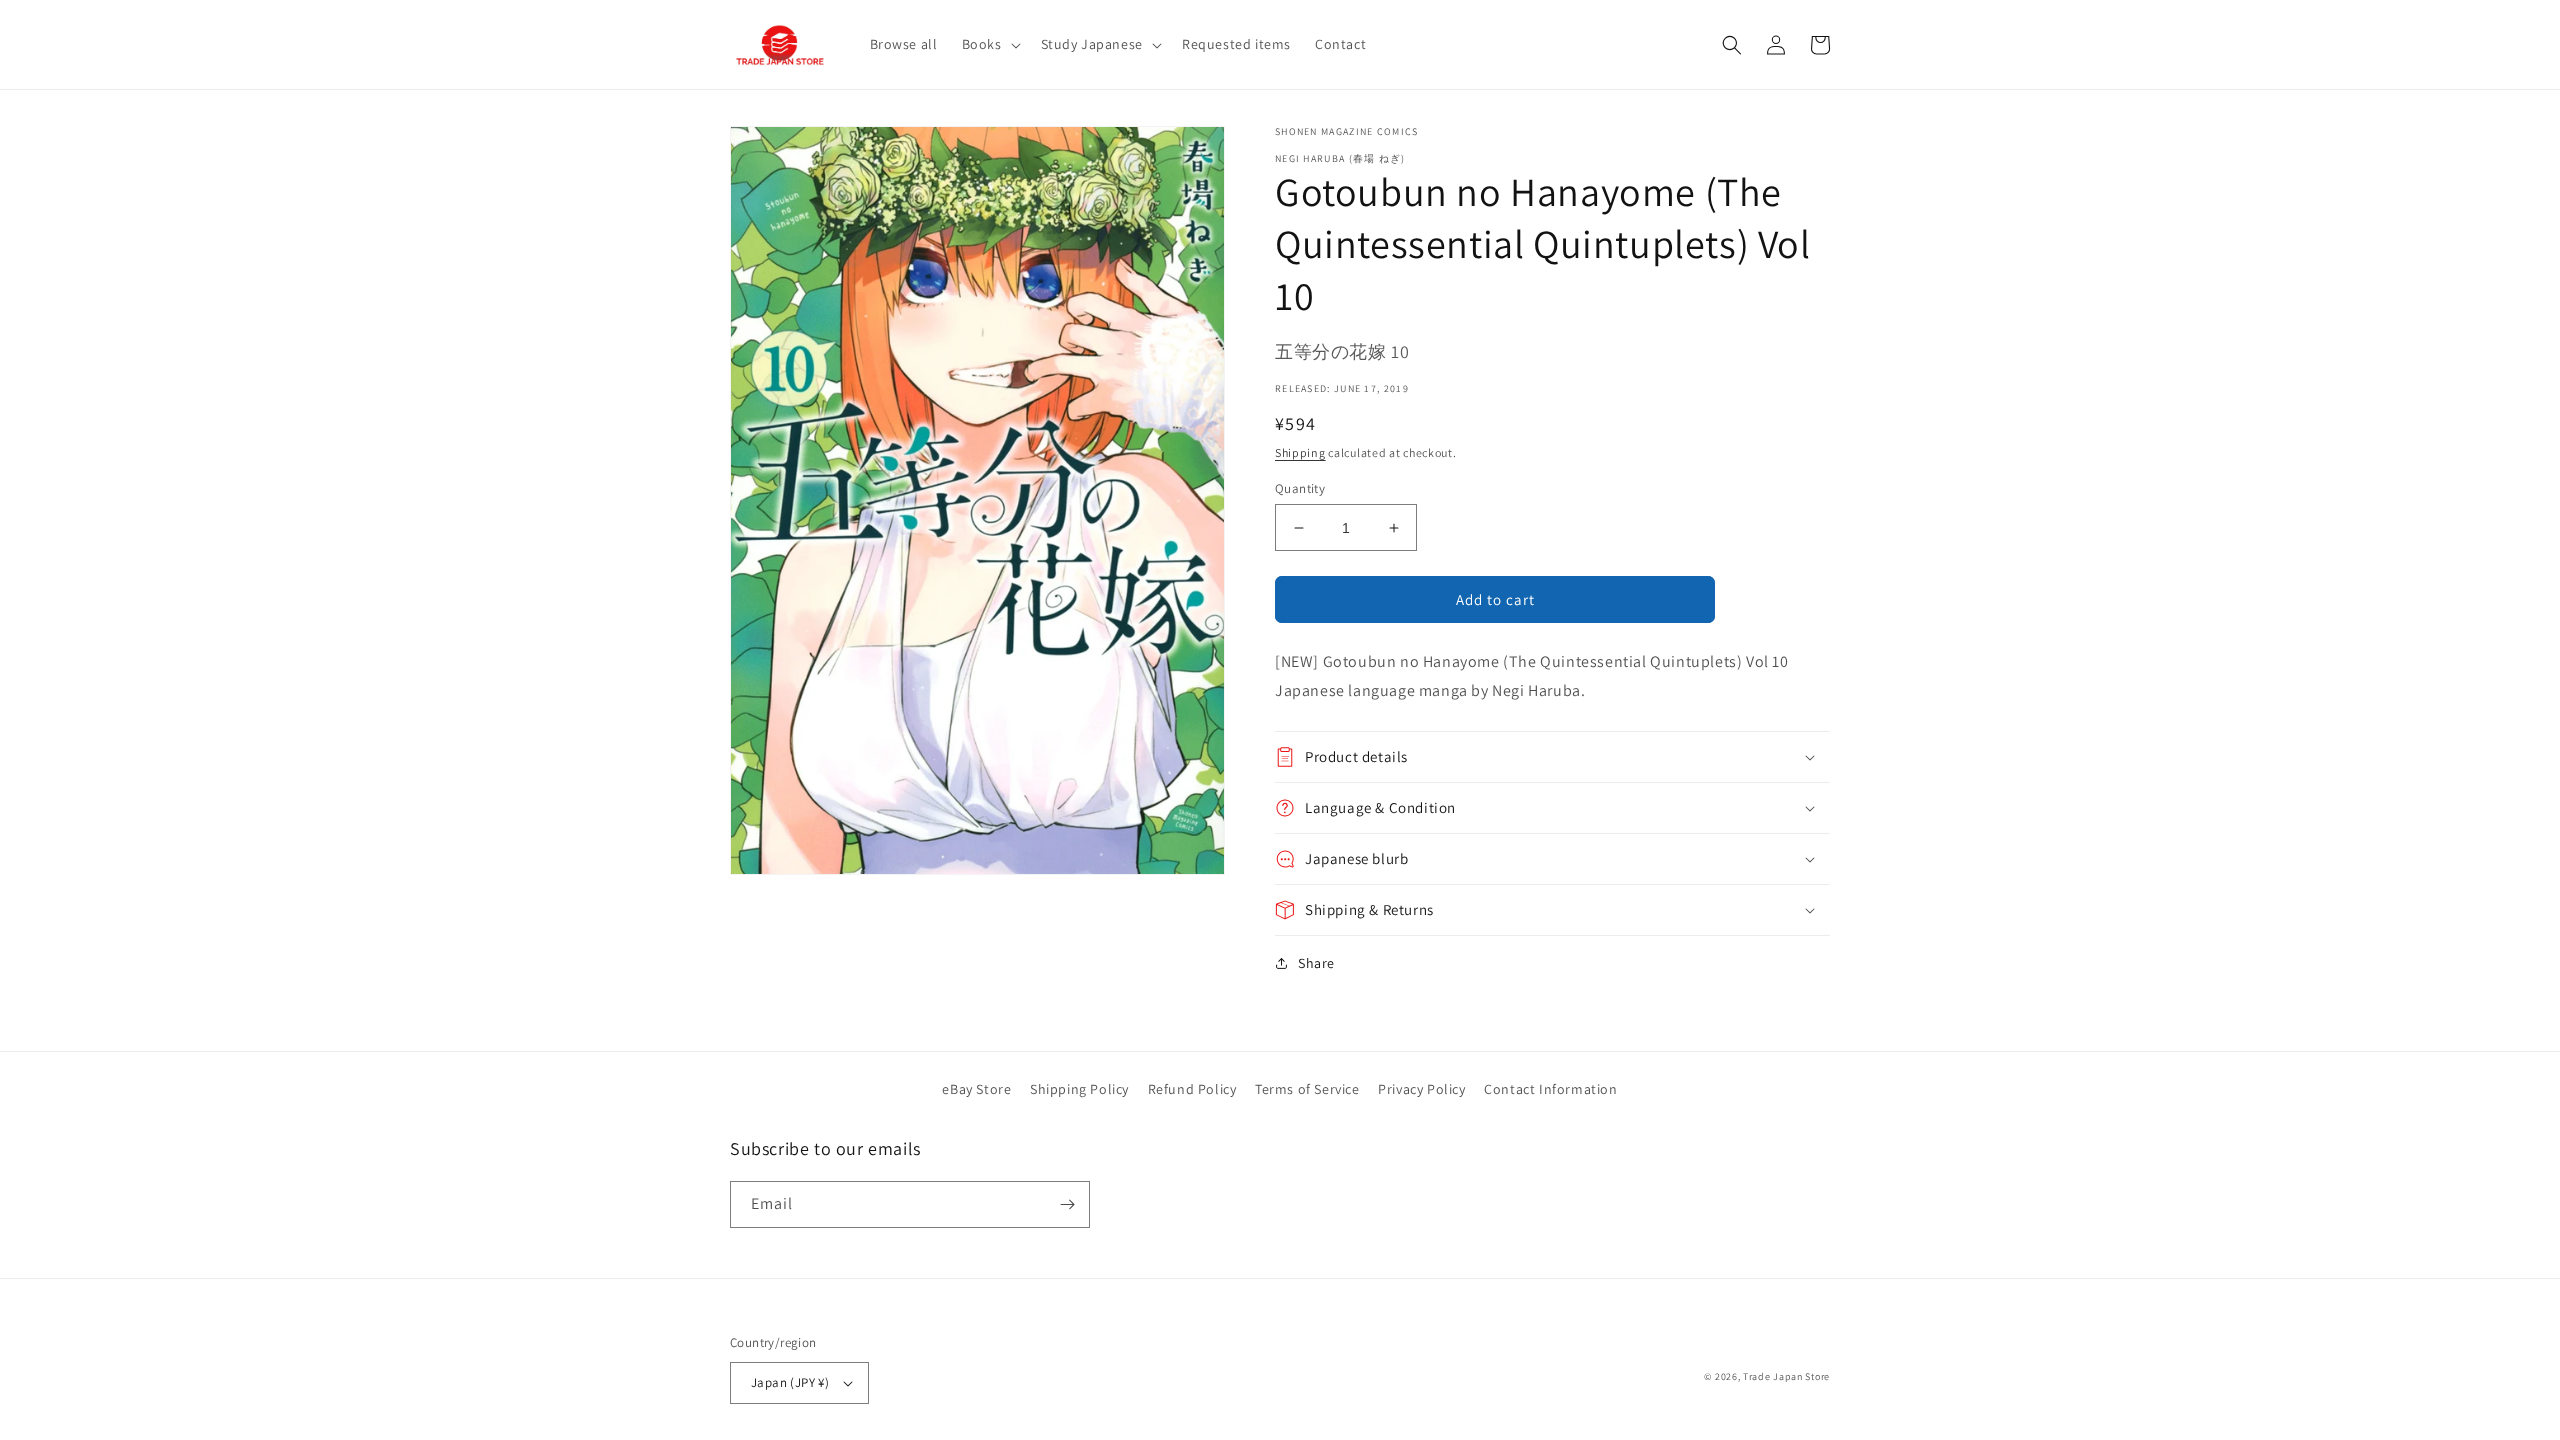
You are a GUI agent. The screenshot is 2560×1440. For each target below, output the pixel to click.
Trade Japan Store (1786, 1376)
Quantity (1300, 488)
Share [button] (1316, 963)
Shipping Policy (1079, 1089)
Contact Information (1550, 1089)
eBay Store (976, 1089)
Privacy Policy (1421, 1089)
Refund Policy (1192, 1089)
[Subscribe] (1067, 1204)
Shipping (1300, 452)
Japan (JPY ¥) (790, 1382)
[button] (989, 44)
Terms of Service (1307, 1089)
